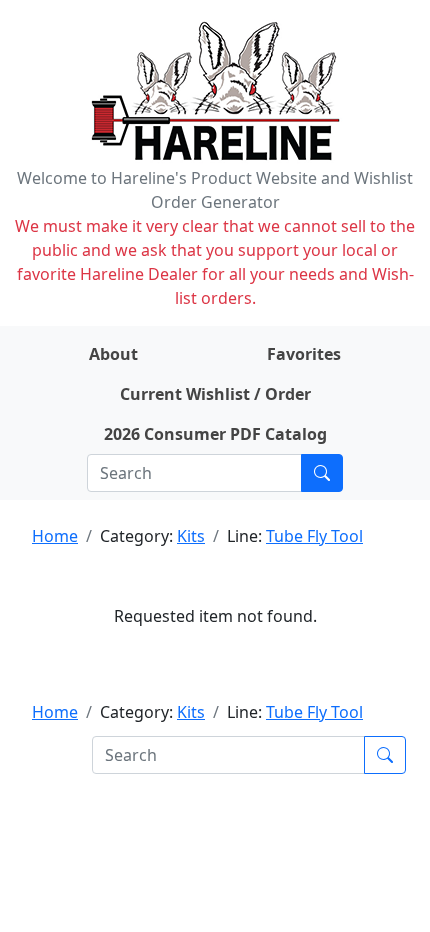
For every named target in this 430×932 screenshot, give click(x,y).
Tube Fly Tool (314, 536)
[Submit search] (322, 473)
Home (55, 536)
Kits (191, 536)
